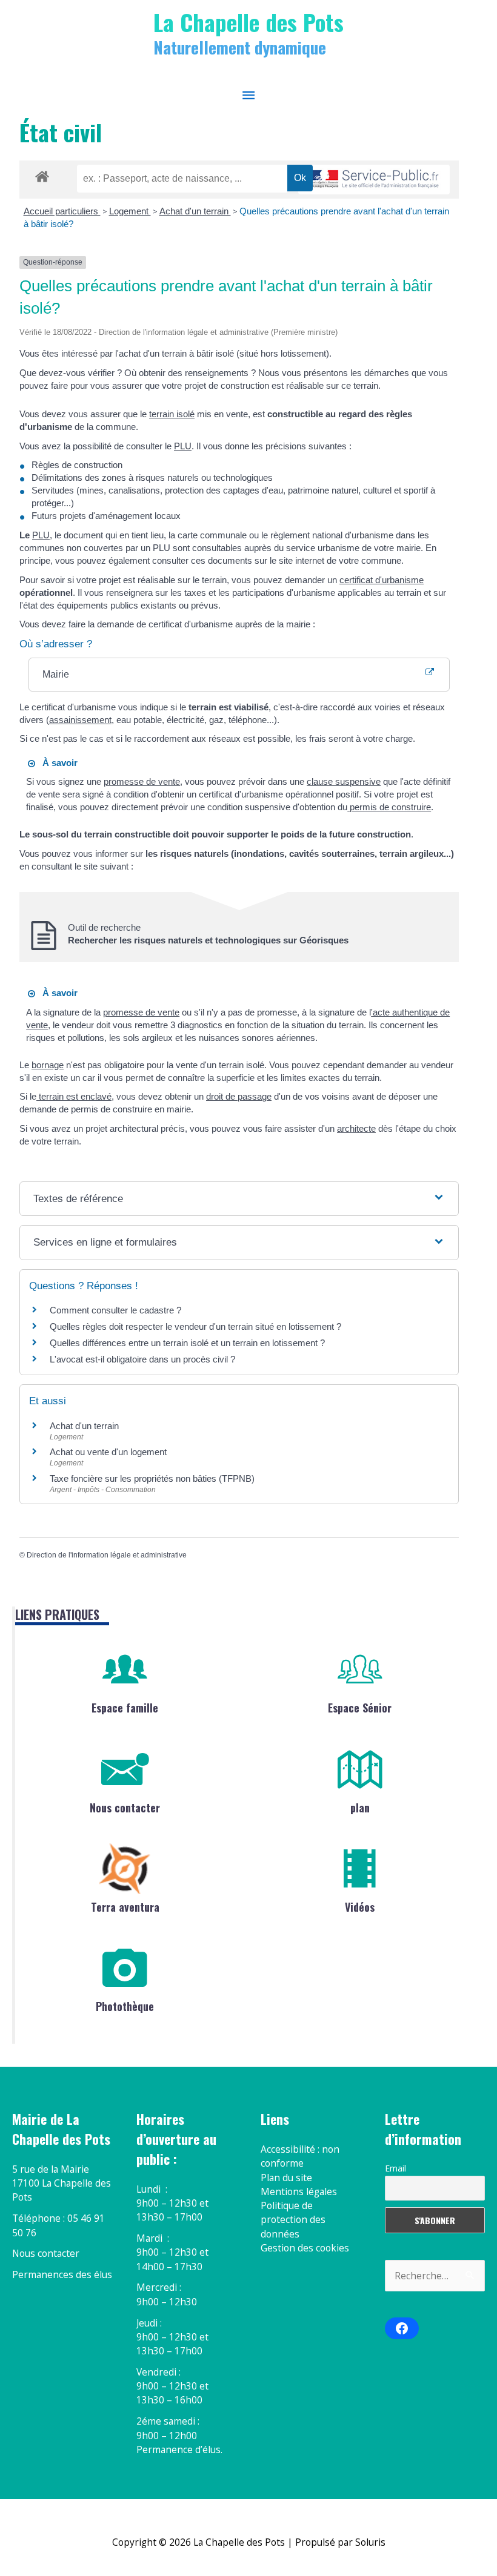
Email (395, 2168)
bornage (48, 1065)
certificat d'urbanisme (382, 580)
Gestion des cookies (305, 2248)
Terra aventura (125, 1907)
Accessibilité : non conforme (300, 2156)
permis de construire (389, 807)
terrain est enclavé (74, 1096)
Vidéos (360, 1907)
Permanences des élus (62, 2274)
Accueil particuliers (62, 211)
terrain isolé (172, 414)
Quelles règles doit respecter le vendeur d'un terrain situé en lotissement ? (195, 1326)
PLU (183, 446)
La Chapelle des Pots (248, 22)
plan (360, 1808)
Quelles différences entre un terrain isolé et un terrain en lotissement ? (187, 1343)
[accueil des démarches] (42, 174)
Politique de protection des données (293, 2220)
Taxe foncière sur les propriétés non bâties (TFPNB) (152, 1478)
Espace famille (125, 1708)
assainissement (80, 720)
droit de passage (239, 1096)
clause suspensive (344, 781)
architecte (356, 1128)
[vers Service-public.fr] (374, 180)
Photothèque (125, 2006)
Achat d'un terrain (195, 211)
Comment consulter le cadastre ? (115, 1310)
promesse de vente (142, 781)
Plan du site (286, 2178)
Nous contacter (125, 1808)
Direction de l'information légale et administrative (107, 1555)
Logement (130, 211)
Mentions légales (299, 2191)
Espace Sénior (360, 1708)
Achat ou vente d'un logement (108, 1452)
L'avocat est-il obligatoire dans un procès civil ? (142, 1359)
